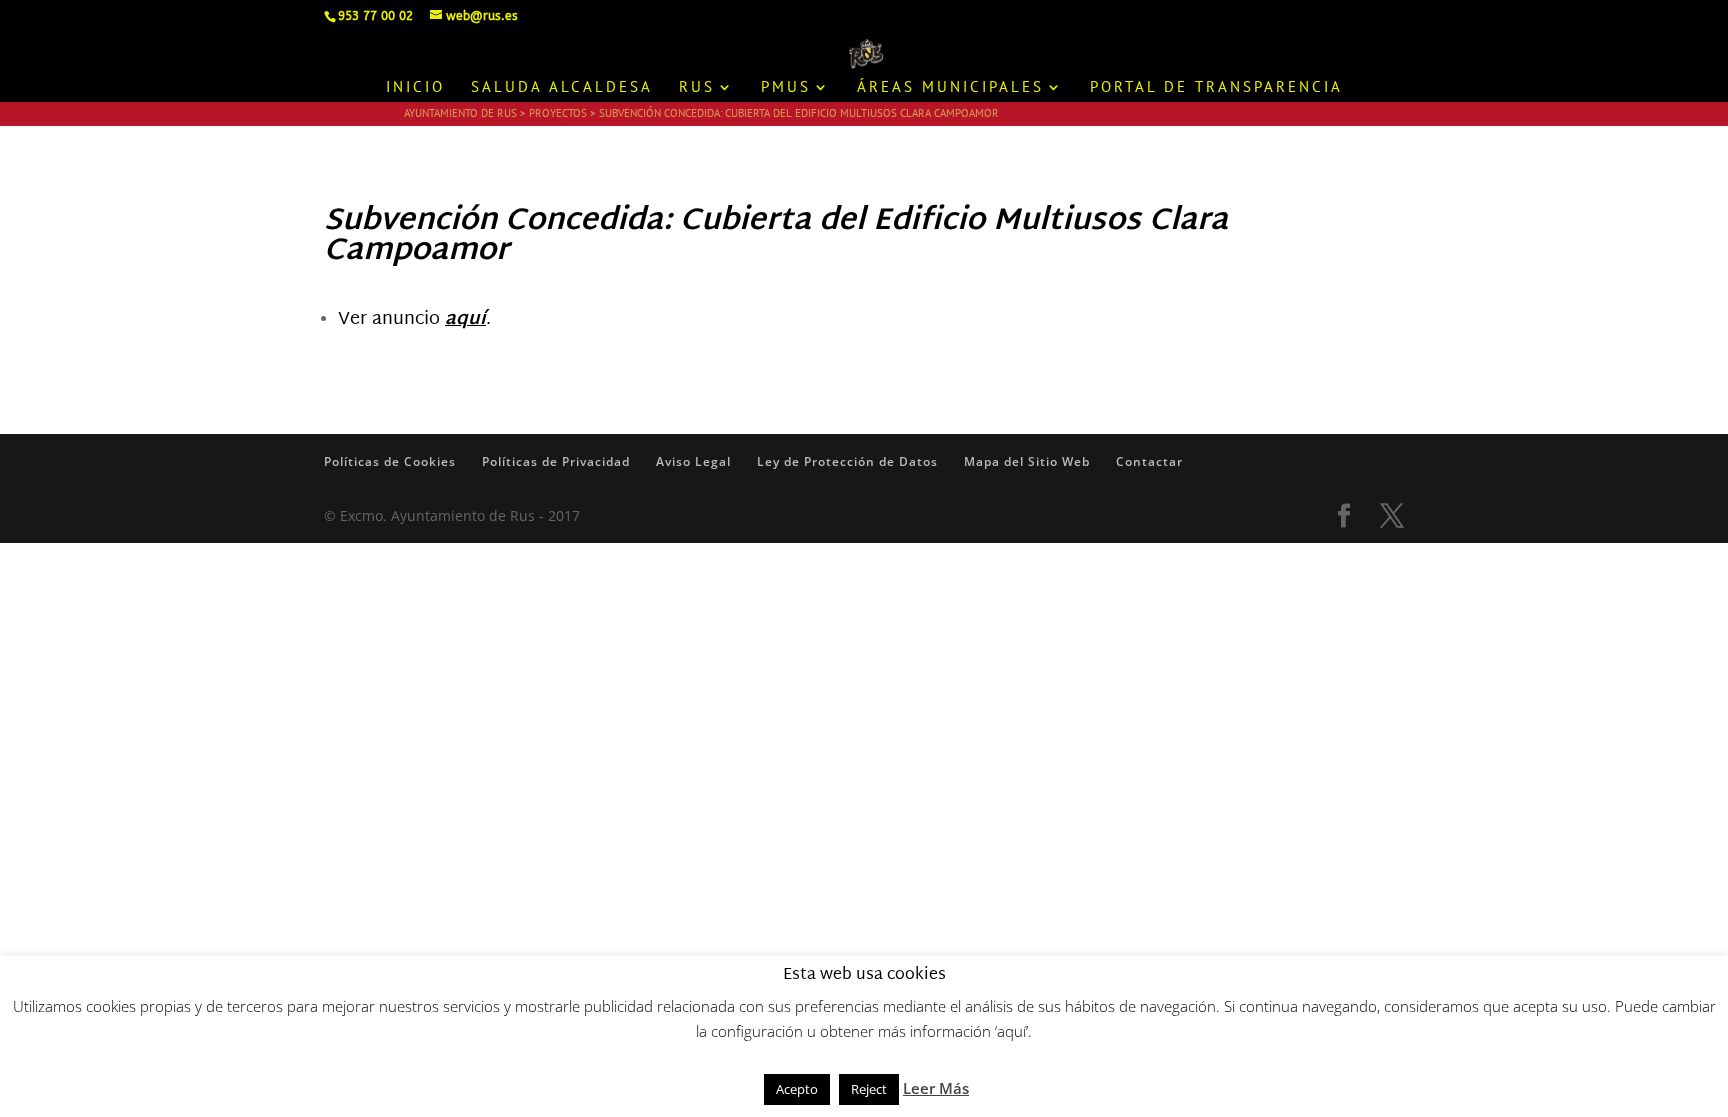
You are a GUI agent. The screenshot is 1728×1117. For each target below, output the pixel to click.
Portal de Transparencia (1216, 88)
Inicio (415, 88)
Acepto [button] (797, 1089)
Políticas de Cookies (390, 461)
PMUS (786, 88)
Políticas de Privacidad (556, 461)
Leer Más (936, 1088)
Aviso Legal (693, 461)
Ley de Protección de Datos (847, 461)
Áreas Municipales (950, 88)
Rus (697, 88)
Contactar (1149, 461)
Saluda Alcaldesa (562, 88)
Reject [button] (869, 1089)
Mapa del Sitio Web (1027, 461)
